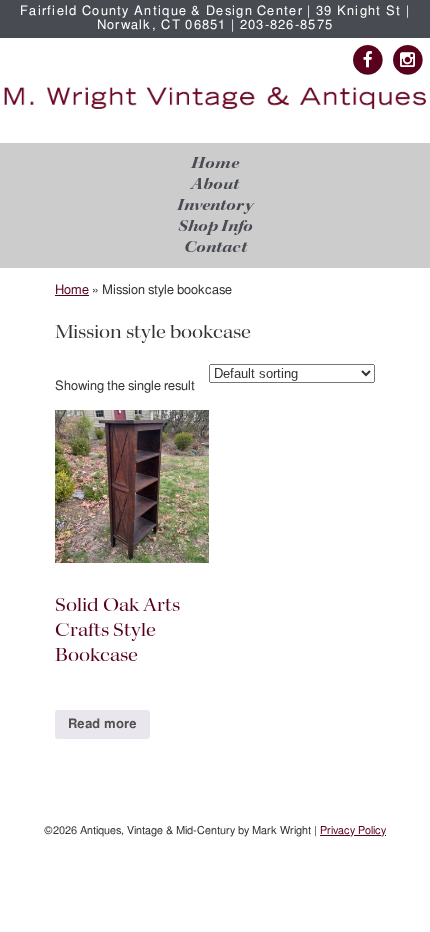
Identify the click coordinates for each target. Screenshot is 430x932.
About (215, 184)
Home (215, 163)
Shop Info (215, 226)
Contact (215, 247)
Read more (102, 724)
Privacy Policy (353, 830)
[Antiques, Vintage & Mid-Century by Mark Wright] (215, 109)
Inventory (215, 205)
